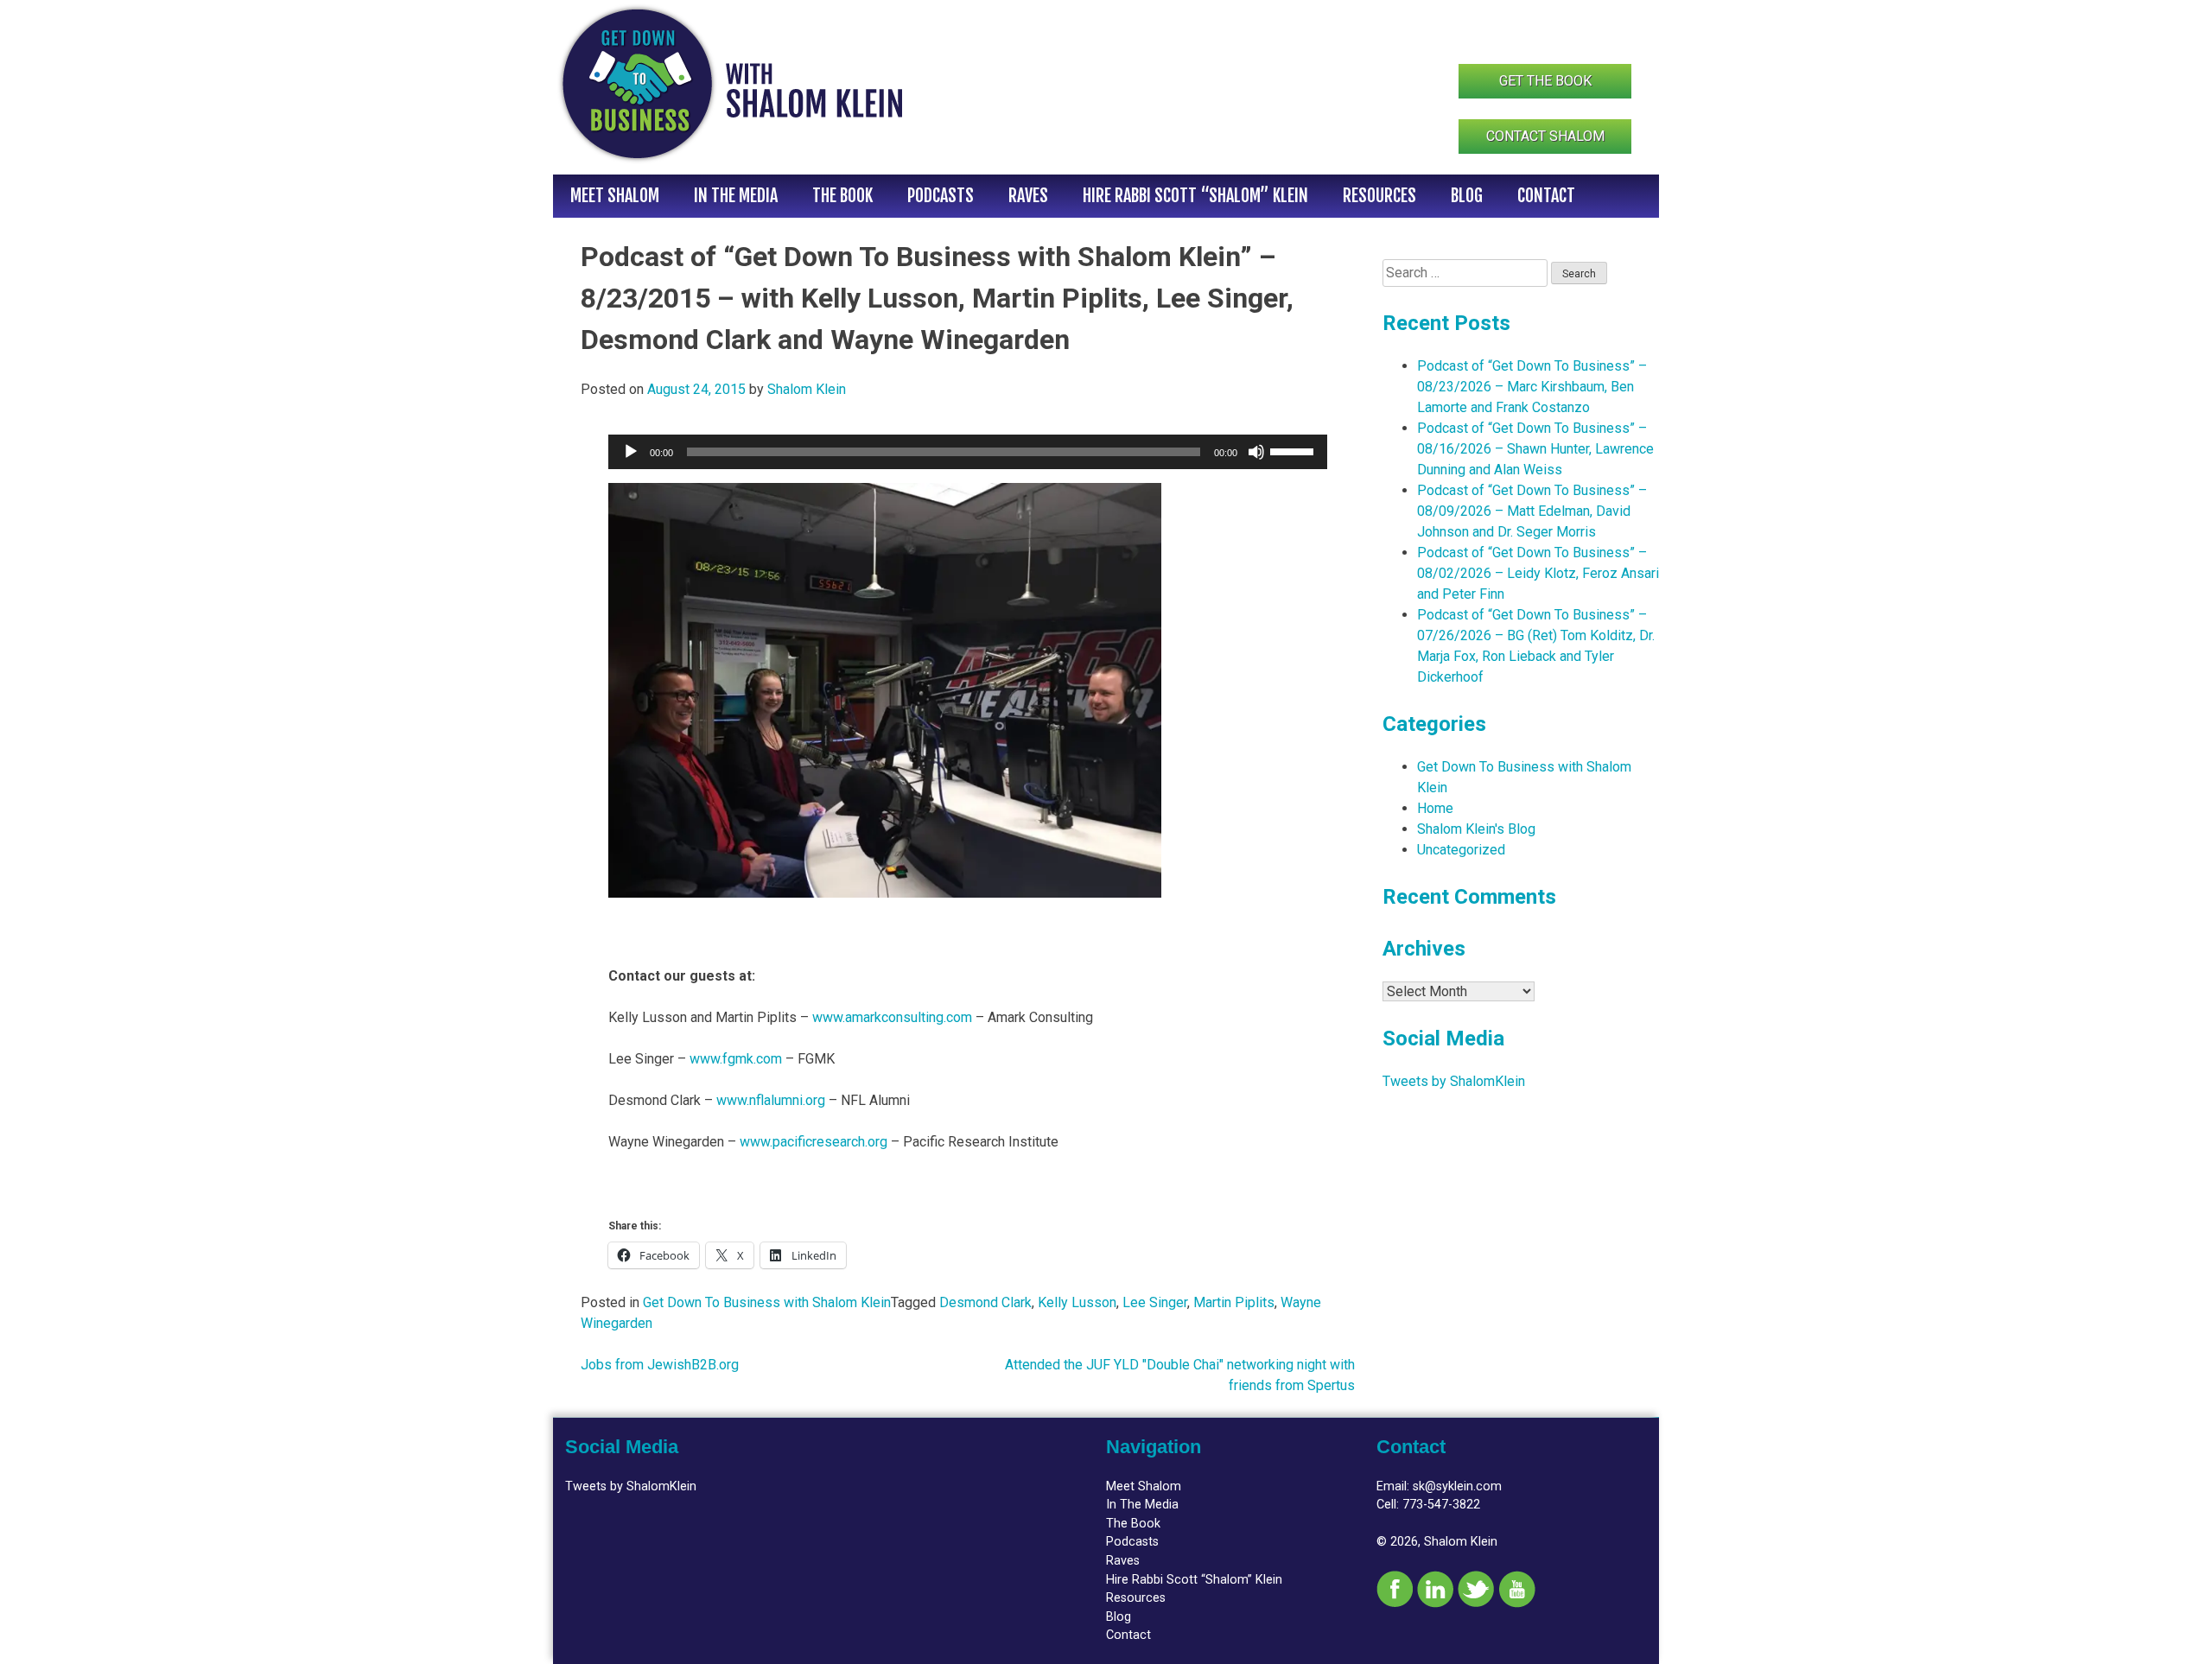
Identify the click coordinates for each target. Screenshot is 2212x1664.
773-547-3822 (1441, 1505)
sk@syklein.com (1457, 1486)
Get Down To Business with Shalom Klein (767, 1302)
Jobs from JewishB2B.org (660, 1365)
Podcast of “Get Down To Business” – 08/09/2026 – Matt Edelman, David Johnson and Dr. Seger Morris (1532, 511)
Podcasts (941, 196)
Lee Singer (1155, 1302)
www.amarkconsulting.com (892, 1017)
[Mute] (1256, 452)
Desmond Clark (985, 1302)
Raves (1028, 196)
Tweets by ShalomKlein (1454, 1081)
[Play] (631, 452)
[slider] (1294, 450)
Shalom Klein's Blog (1476, 829)
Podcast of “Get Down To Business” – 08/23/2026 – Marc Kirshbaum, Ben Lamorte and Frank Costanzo (1532, 387)
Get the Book (1545, 81)
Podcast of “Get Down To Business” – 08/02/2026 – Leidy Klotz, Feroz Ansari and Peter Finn (1538, 573)
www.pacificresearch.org (814, 1142)
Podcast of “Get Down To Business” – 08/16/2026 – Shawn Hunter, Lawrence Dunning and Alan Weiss (1535, 449)
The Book (842, 196)
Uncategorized (1461, 850)
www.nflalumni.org (771, 1100)
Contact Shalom (1545, 136)
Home (1435, 808)
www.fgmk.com (736, 1059)
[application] (968, 452)
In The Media (736, 196)
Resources (1379, 196)
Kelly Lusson (1077, 1302)
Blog (1467, 196)
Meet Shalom (615, 196)
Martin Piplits (1234, 1302)
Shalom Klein (807, 389)
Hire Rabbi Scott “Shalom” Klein (1195, 196)
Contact (1546, 196)
